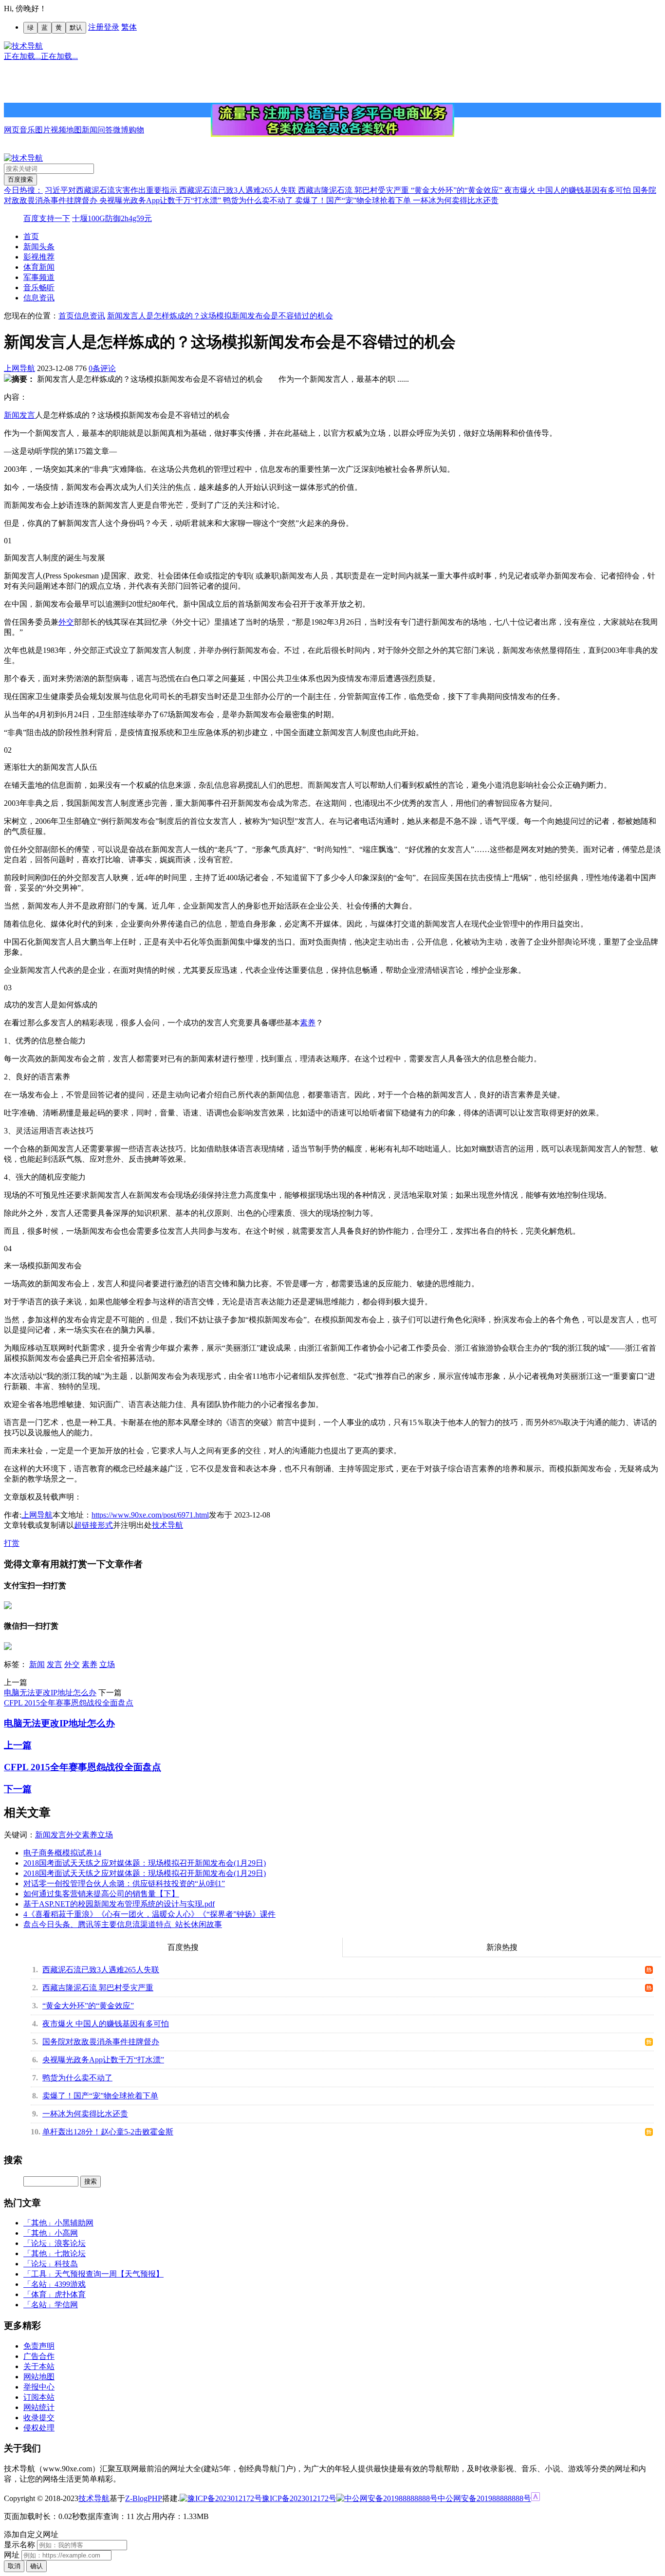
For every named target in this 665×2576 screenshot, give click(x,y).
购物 (136, 130)
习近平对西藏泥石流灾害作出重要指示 (112, 190)
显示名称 (19, 2545)
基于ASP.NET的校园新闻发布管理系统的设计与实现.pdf (119, 1904)
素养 (308, 1023)
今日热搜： (23, 190)
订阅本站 (39, 2397)
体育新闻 (39, 267)
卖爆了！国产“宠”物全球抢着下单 (354, 200)
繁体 (129, 27)
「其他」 (39, 2223)
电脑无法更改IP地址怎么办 (50, 1693)
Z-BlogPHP (144, 2498)
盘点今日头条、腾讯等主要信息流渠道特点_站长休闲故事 (123, 1924)
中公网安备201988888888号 (484, 2498)
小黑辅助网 (74, 2223)
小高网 (66, 2233)
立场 (107, 1664)
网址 (12, 2555)
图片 (43, 130)
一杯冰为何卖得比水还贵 (456, 200)
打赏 (12, 1543)
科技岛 (66, 2264)
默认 (76, 28)
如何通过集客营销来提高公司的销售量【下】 (101, 1894)
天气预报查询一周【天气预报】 (109, 2274)
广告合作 (39, 2356)
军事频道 (39, 277)
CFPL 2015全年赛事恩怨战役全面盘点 (69, 1703)
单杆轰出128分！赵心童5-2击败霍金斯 (108, 2132)
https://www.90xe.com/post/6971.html (150, 1515)
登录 (111, 27)
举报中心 (39, 2387)
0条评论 (102, 368)
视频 (58, 130)
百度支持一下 (47, 218)
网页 (12, 130)
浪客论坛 (70, 2243)
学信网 (66, 2305)
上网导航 (19, 368)
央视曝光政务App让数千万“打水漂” (161, 200)
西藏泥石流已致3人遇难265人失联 (239, 190)
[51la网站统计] (536, 2498)
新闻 (90, 130)
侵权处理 (39, 2428)
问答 (105, 130)
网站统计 (39, 2407)
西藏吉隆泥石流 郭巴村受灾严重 (354, 190)
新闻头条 (39, 247)
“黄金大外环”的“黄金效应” (458, 190)
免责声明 (39, 2346)
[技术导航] (23, 46)
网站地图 (39, 2377)
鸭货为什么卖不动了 (259, 200)
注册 (96, 27)
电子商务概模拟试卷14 (62, 1853)
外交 (66, 622)
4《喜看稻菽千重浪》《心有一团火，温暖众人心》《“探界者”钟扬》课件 (149, 1914)
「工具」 (39, 2274)
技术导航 (167, 1525)
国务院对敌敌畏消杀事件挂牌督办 (101, 2042)
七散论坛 (70, 2253)
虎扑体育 (70, 2294)
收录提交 (39, 2418)
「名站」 (39, 2284)
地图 (74, 130)
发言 (27, 415)
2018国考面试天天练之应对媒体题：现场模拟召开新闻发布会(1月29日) (145, 1863)
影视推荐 (39, 257)
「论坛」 (39, 2243)
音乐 (27, 130)
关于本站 (39, 2366)
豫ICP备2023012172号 (299, 2498)
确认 (37, 2566)
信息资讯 (39, 298)
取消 (14, 2566)
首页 (31, 236)
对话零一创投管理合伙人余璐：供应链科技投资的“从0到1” (124, 1883)
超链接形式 (93, 1525)
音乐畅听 (39, 287)
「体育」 (39, 2294)
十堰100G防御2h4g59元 (112, 218)
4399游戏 (70, 2284)
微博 (121, 130)
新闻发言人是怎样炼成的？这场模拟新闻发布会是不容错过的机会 (220, 316)
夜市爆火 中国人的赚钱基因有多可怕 (569, 190)
